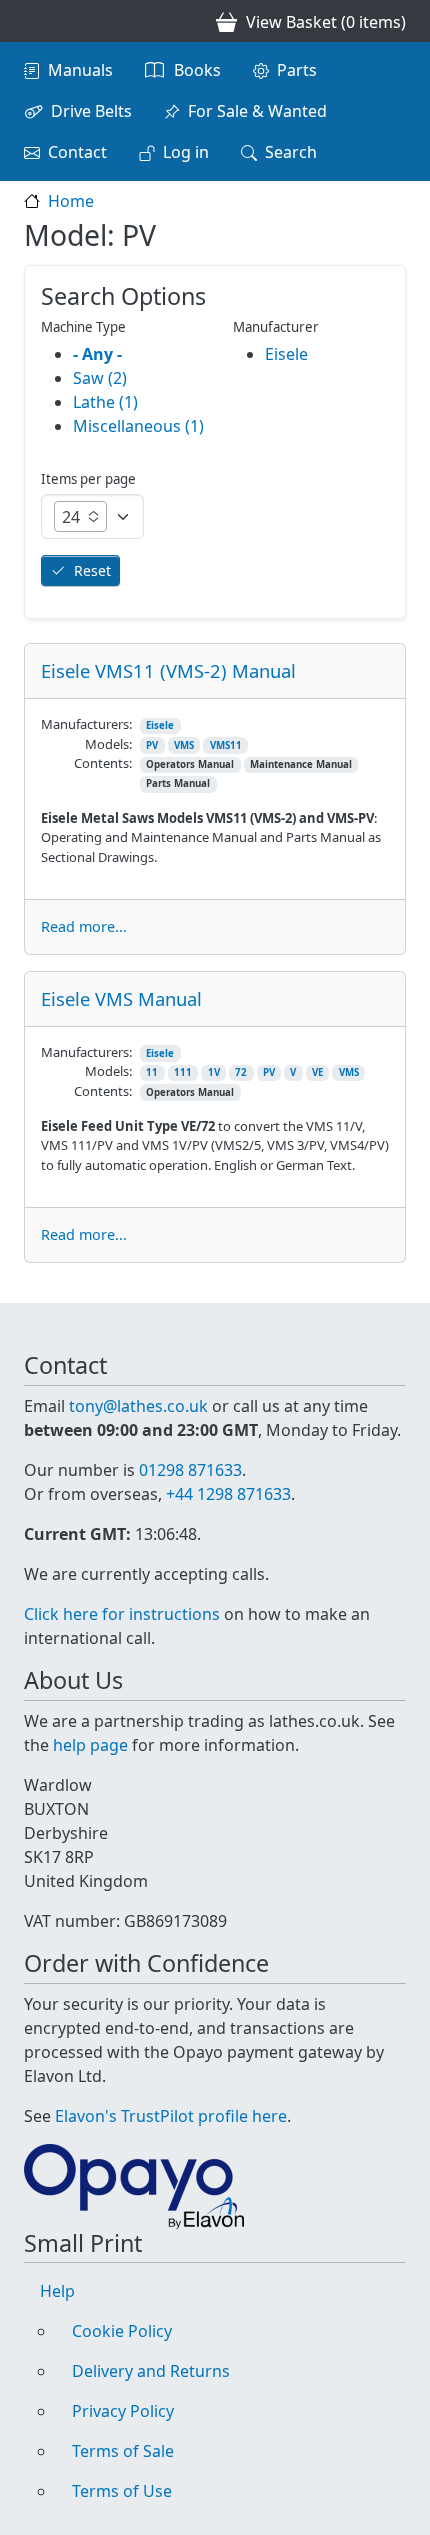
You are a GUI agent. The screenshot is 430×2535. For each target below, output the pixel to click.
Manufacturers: (86, 724)
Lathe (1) (105, 402)
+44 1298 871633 (228, 1494)
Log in (186, 152)
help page (90, 1745)
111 (183, 1072)
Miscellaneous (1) (138, 426)
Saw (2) (100, 378)
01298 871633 (190, 1470)
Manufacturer (276, 327)
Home (71, 201)
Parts (297, 70)
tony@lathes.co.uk (138, 1406)
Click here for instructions (122, 1614)
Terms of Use (122, 2491)
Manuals (80, 70)
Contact (77, 152)
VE (317, 1072)
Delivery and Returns (151, 2371)
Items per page (88, 479)
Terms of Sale (123, 2451)
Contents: (103, 763)
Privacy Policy (123, 2411)
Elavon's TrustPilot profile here (171, 2116)
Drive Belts (91, 111)
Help (57, 2291)
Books (197, 70)
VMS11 (226, 745)
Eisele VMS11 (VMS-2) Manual (168, 670)
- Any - (97, 354)
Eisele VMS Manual (121, 998)
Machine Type (83, 327)
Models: (108, 744)
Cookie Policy (122, 2331)
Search (291, 152)
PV (152, 745)
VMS (184, 745)
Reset (92, 570)
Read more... (84, 926)
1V (214, 1072)
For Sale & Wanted (257, 111)
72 (241, 1072)
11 (152, 1072)
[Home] (32, 21)
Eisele (160, 725)
